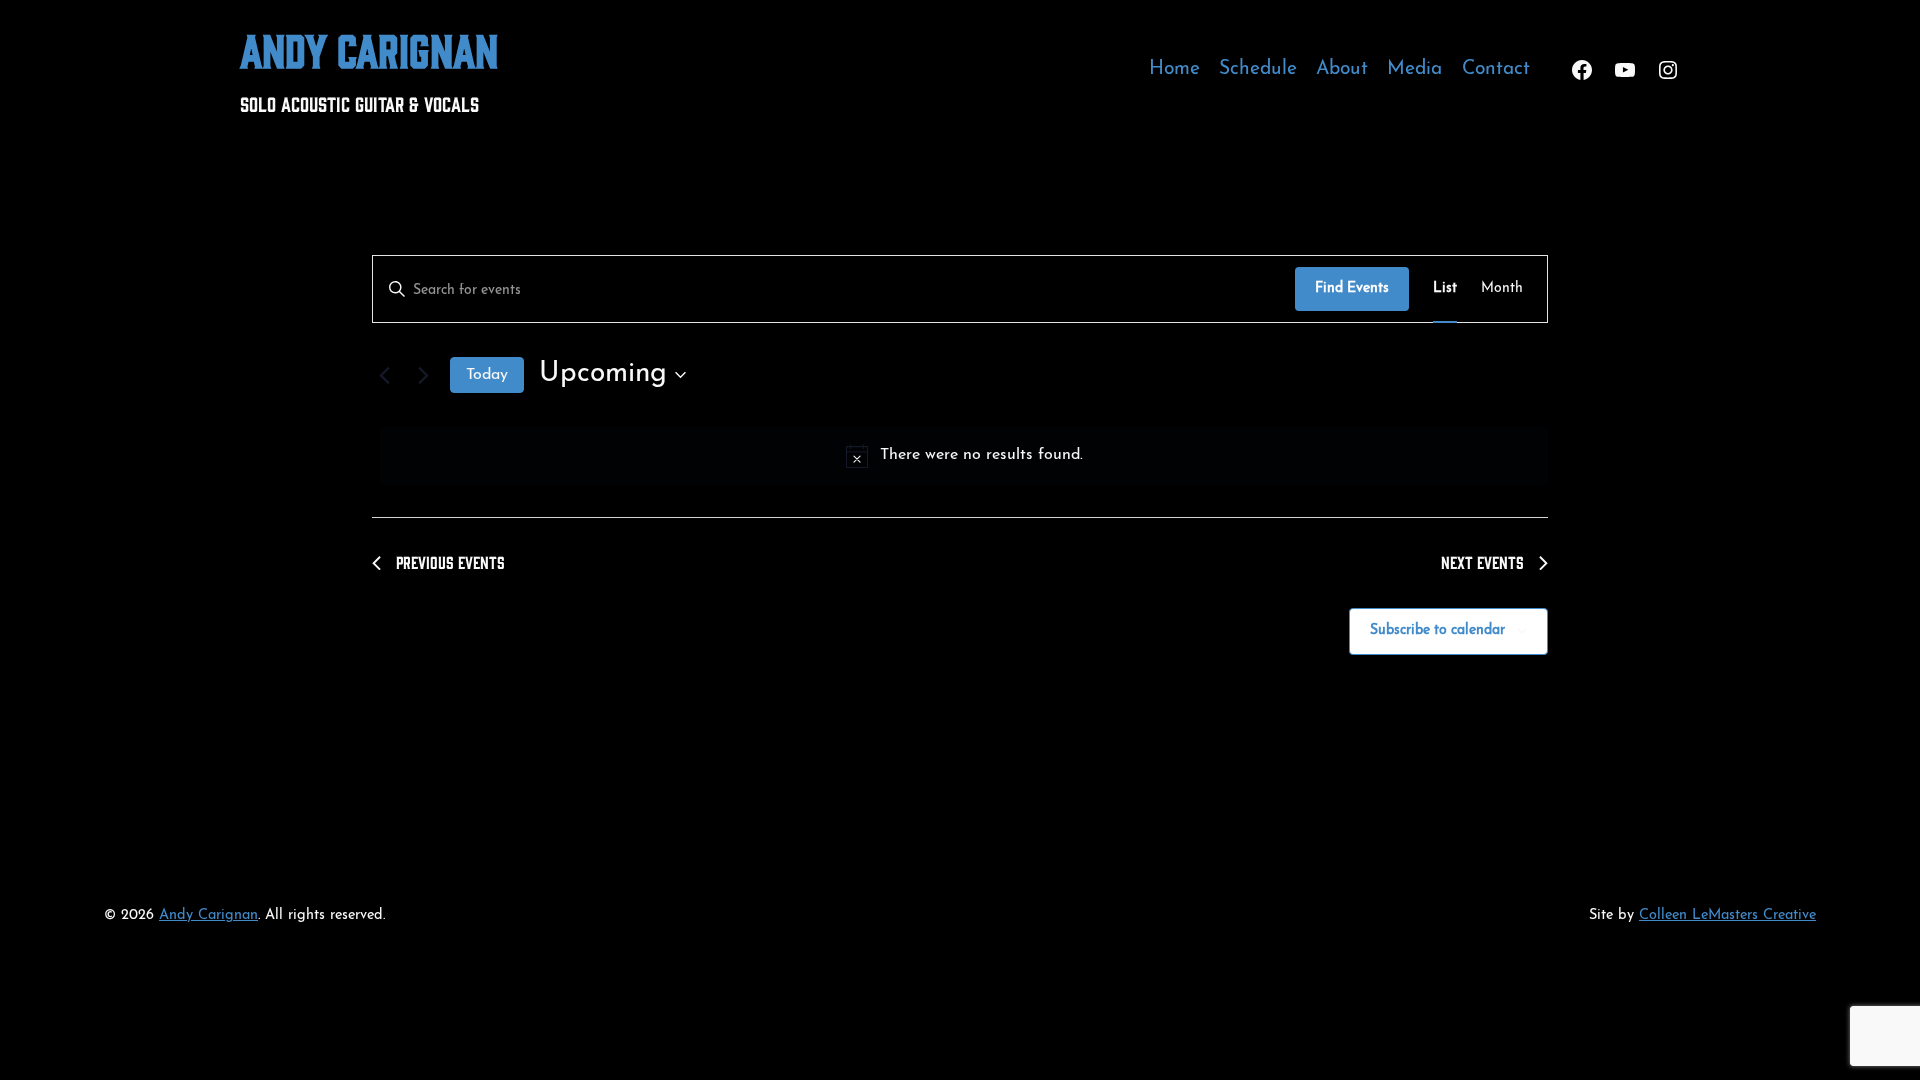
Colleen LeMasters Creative (1727, 915)
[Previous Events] (384, 375)
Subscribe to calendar (1437, 630)
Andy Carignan (369, 48)
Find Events (1352, 288)
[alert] (964, 456)
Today (487, 375)
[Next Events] (423, 375)
